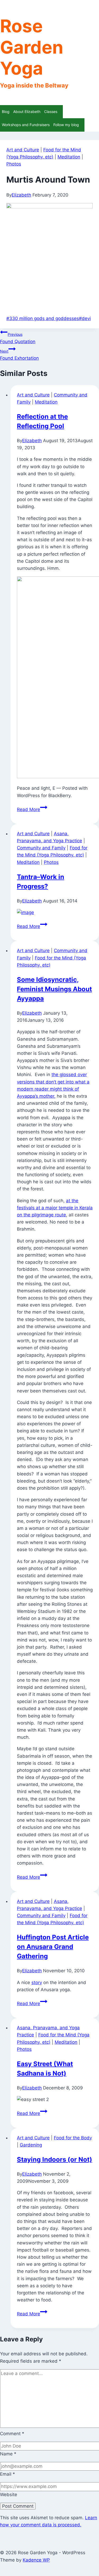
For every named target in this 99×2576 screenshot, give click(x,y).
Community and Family (41, 848)
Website (9, 2495)
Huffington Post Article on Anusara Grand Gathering (53, 1947)
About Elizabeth (27, 112)
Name (8, 2454)
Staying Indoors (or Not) (55, 2159)
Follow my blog (66, 125)
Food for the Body (73, 2138)
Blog (6, 112)
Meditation (69, 157)
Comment (12, 2434)
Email (8, 2474)
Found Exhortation (19, 355)
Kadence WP (36, 2560)
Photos (14, 164)
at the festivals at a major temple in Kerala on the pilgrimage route (55, 1208)
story (37, 1983)
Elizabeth (21, 195)
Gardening (31, 2145)
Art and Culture (23, 150)
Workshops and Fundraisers (26, 125)
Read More (32, 809)
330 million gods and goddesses (43, 318)
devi (85, 318)
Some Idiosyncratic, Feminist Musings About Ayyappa (54, 989)
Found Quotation (18, 338)
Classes (51, 112)
